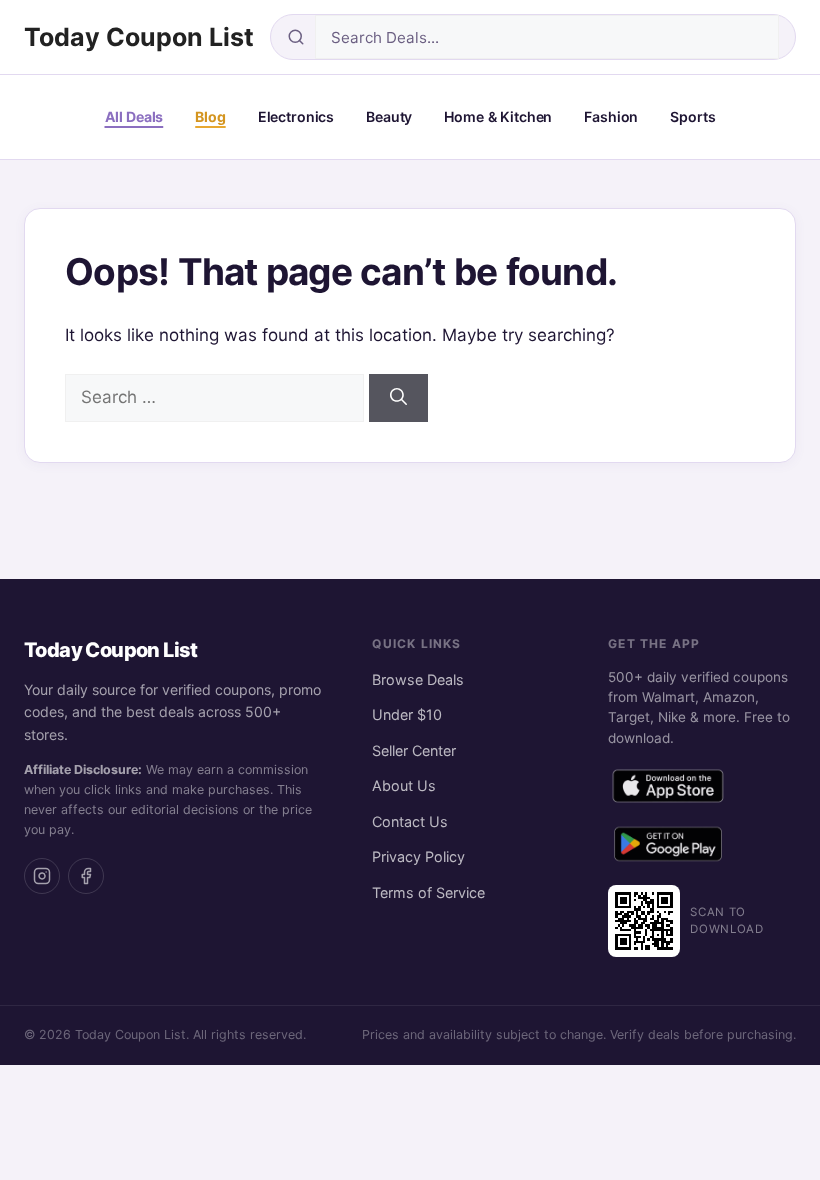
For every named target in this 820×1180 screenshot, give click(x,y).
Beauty (389, 116)
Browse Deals (418, 679)
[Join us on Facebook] (86, 876)
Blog (210, 116)
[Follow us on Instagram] (42, 876)
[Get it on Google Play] (668, 848)
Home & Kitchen (498, 116)
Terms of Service (428, 892)
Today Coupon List (139, 37)
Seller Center (414, 750)
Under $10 (407, 714)
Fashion (611, 116)
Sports (692, 116)
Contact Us (410, 821)
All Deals (134, 116)
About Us (404, 785)
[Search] (398, 398)
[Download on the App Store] (668, 790)
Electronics (296, 116)
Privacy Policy (418, 856)
